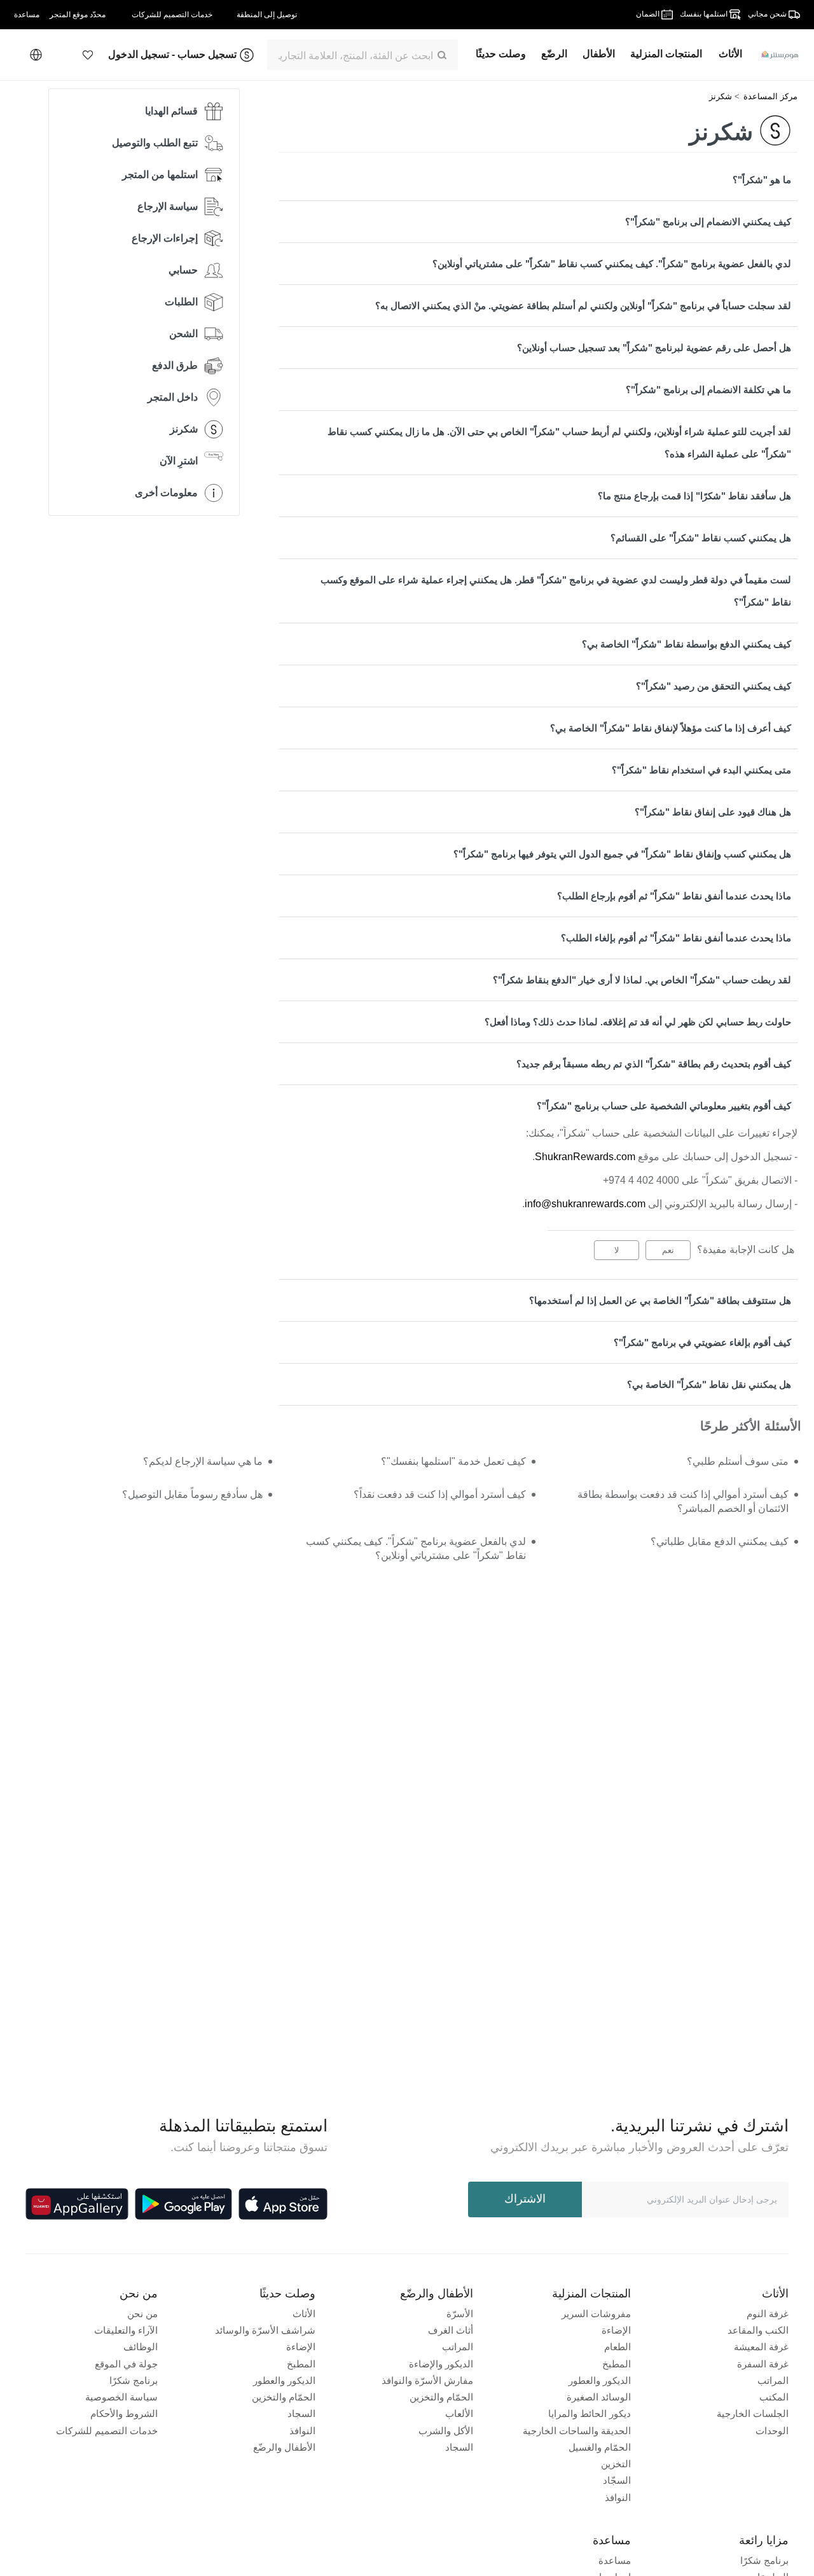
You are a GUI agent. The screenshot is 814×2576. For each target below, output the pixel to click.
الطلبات (181, 302)
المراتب (773, 2380)
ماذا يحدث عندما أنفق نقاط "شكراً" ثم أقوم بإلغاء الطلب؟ (676, 938)
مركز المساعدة (770, 96)
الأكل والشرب (446, 2431)
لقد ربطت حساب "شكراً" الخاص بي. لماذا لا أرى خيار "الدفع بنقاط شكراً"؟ (642, 980)
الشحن (183, 334)
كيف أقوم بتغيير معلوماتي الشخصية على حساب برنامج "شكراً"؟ (664, 1106)
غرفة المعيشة (761, 2347)
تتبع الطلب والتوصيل (155, 143)
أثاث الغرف (451, 2330)
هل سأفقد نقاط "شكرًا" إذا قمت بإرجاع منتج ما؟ (694, 496)
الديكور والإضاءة (441, 2364)
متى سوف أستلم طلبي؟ (738, 1461)
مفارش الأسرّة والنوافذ (427, 2380)
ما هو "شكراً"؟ (762, 180)
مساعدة (615, 2560)
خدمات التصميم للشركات (107, 2431)
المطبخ (617, 2364)
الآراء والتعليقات (126, 2330)
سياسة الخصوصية (121, 2397)
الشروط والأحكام (124, 2413)
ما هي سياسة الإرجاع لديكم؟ (203, 1461)
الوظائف (141, 2347)
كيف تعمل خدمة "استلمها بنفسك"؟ (453, 1461)
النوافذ (618, 2497)
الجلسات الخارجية (753, 2413)
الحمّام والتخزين (441, 2397)
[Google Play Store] (183, 2204)
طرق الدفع (175, 365)
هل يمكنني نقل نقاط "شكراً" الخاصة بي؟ (709, 1384)
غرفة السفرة (763, 2364)
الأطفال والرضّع (284, 2447)
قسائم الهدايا (171, 111)
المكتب (774, 2397)
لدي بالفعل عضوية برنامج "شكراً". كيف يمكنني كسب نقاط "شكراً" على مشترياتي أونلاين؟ (612, 264)
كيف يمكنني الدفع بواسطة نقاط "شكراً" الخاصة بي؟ (686, 644)
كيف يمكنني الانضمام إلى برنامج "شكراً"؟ (708, 222)
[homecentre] (775, 55)
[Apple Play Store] (283, 2204)
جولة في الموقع (126, 2364)
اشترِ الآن (179, 461)
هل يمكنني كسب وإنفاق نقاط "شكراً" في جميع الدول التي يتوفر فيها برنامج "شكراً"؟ (622, 854)
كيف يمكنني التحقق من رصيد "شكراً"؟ (714, 686)
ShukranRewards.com (585, 1157)
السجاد (459, 2447)
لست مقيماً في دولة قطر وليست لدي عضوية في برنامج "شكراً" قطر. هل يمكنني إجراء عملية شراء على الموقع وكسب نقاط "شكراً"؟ (556, 591)
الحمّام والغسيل (600, 2447)
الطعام (617, 2347)
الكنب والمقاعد (758, 2330)
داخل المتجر (173, 397)
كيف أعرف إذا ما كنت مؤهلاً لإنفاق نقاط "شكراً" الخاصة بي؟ (671, 728)
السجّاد (617, 2480)
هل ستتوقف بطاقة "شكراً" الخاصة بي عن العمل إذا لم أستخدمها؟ (660, 1300)
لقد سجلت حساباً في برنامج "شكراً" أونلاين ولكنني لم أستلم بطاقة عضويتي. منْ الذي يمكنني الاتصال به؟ (583, 306)
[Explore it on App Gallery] (77, 2204)
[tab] (538, 180)
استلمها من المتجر (160, 175)
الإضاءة (616, 2330)
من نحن (142, 2314)
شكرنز (721, 96)
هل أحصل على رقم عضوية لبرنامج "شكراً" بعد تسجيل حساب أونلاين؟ (654, 348)
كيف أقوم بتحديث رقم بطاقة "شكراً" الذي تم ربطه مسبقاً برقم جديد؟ (654, 1064)
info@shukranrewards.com (585, 1204)
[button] (88, 55)
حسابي (183, 270)
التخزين (616, 2464)
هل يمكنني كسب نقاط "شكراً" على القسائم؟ (701, 538)
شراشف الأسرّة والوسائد (265, 2330)
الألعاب (459, 2413)
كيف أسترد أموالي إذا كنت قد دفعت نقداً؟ (439, 1494)
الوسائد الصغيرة (599, 2397)
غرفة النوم (768, 2314)
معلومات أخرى (166, 493)
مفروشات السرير (596, 2314)
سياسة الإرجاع (168, 206)
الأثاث (304, 2314)
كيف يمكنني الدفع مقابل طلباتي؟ (720, 1541)
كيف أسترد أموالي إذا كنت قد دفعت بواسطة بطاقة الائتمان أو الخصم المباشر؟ (683, 1501)
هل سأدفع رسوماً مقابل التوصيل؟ (192, 1494)
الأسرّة (460, 2314)
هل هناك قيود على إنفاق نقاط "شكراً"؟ (713, 812)
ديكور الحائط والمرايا (590, 2413)
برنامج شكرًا (134, 2380)
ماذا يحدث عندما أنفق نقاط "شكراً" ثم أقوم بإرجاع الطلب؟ (674, 896)
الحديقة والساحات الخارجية (577, 2431)
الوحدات (772, 2431)
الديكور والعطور (600, 2380)
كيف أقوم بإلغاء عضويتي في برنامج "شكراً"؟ (702, 1342)
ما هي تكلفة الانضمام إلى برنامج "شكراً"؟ (708, 390)
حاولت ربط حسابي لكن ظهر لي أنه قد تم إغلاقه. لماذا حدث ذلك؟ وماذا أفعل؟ (638, 1022)
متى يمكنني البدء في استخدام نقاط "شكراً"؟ (701, 770)
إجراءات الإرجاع (165, 238)
